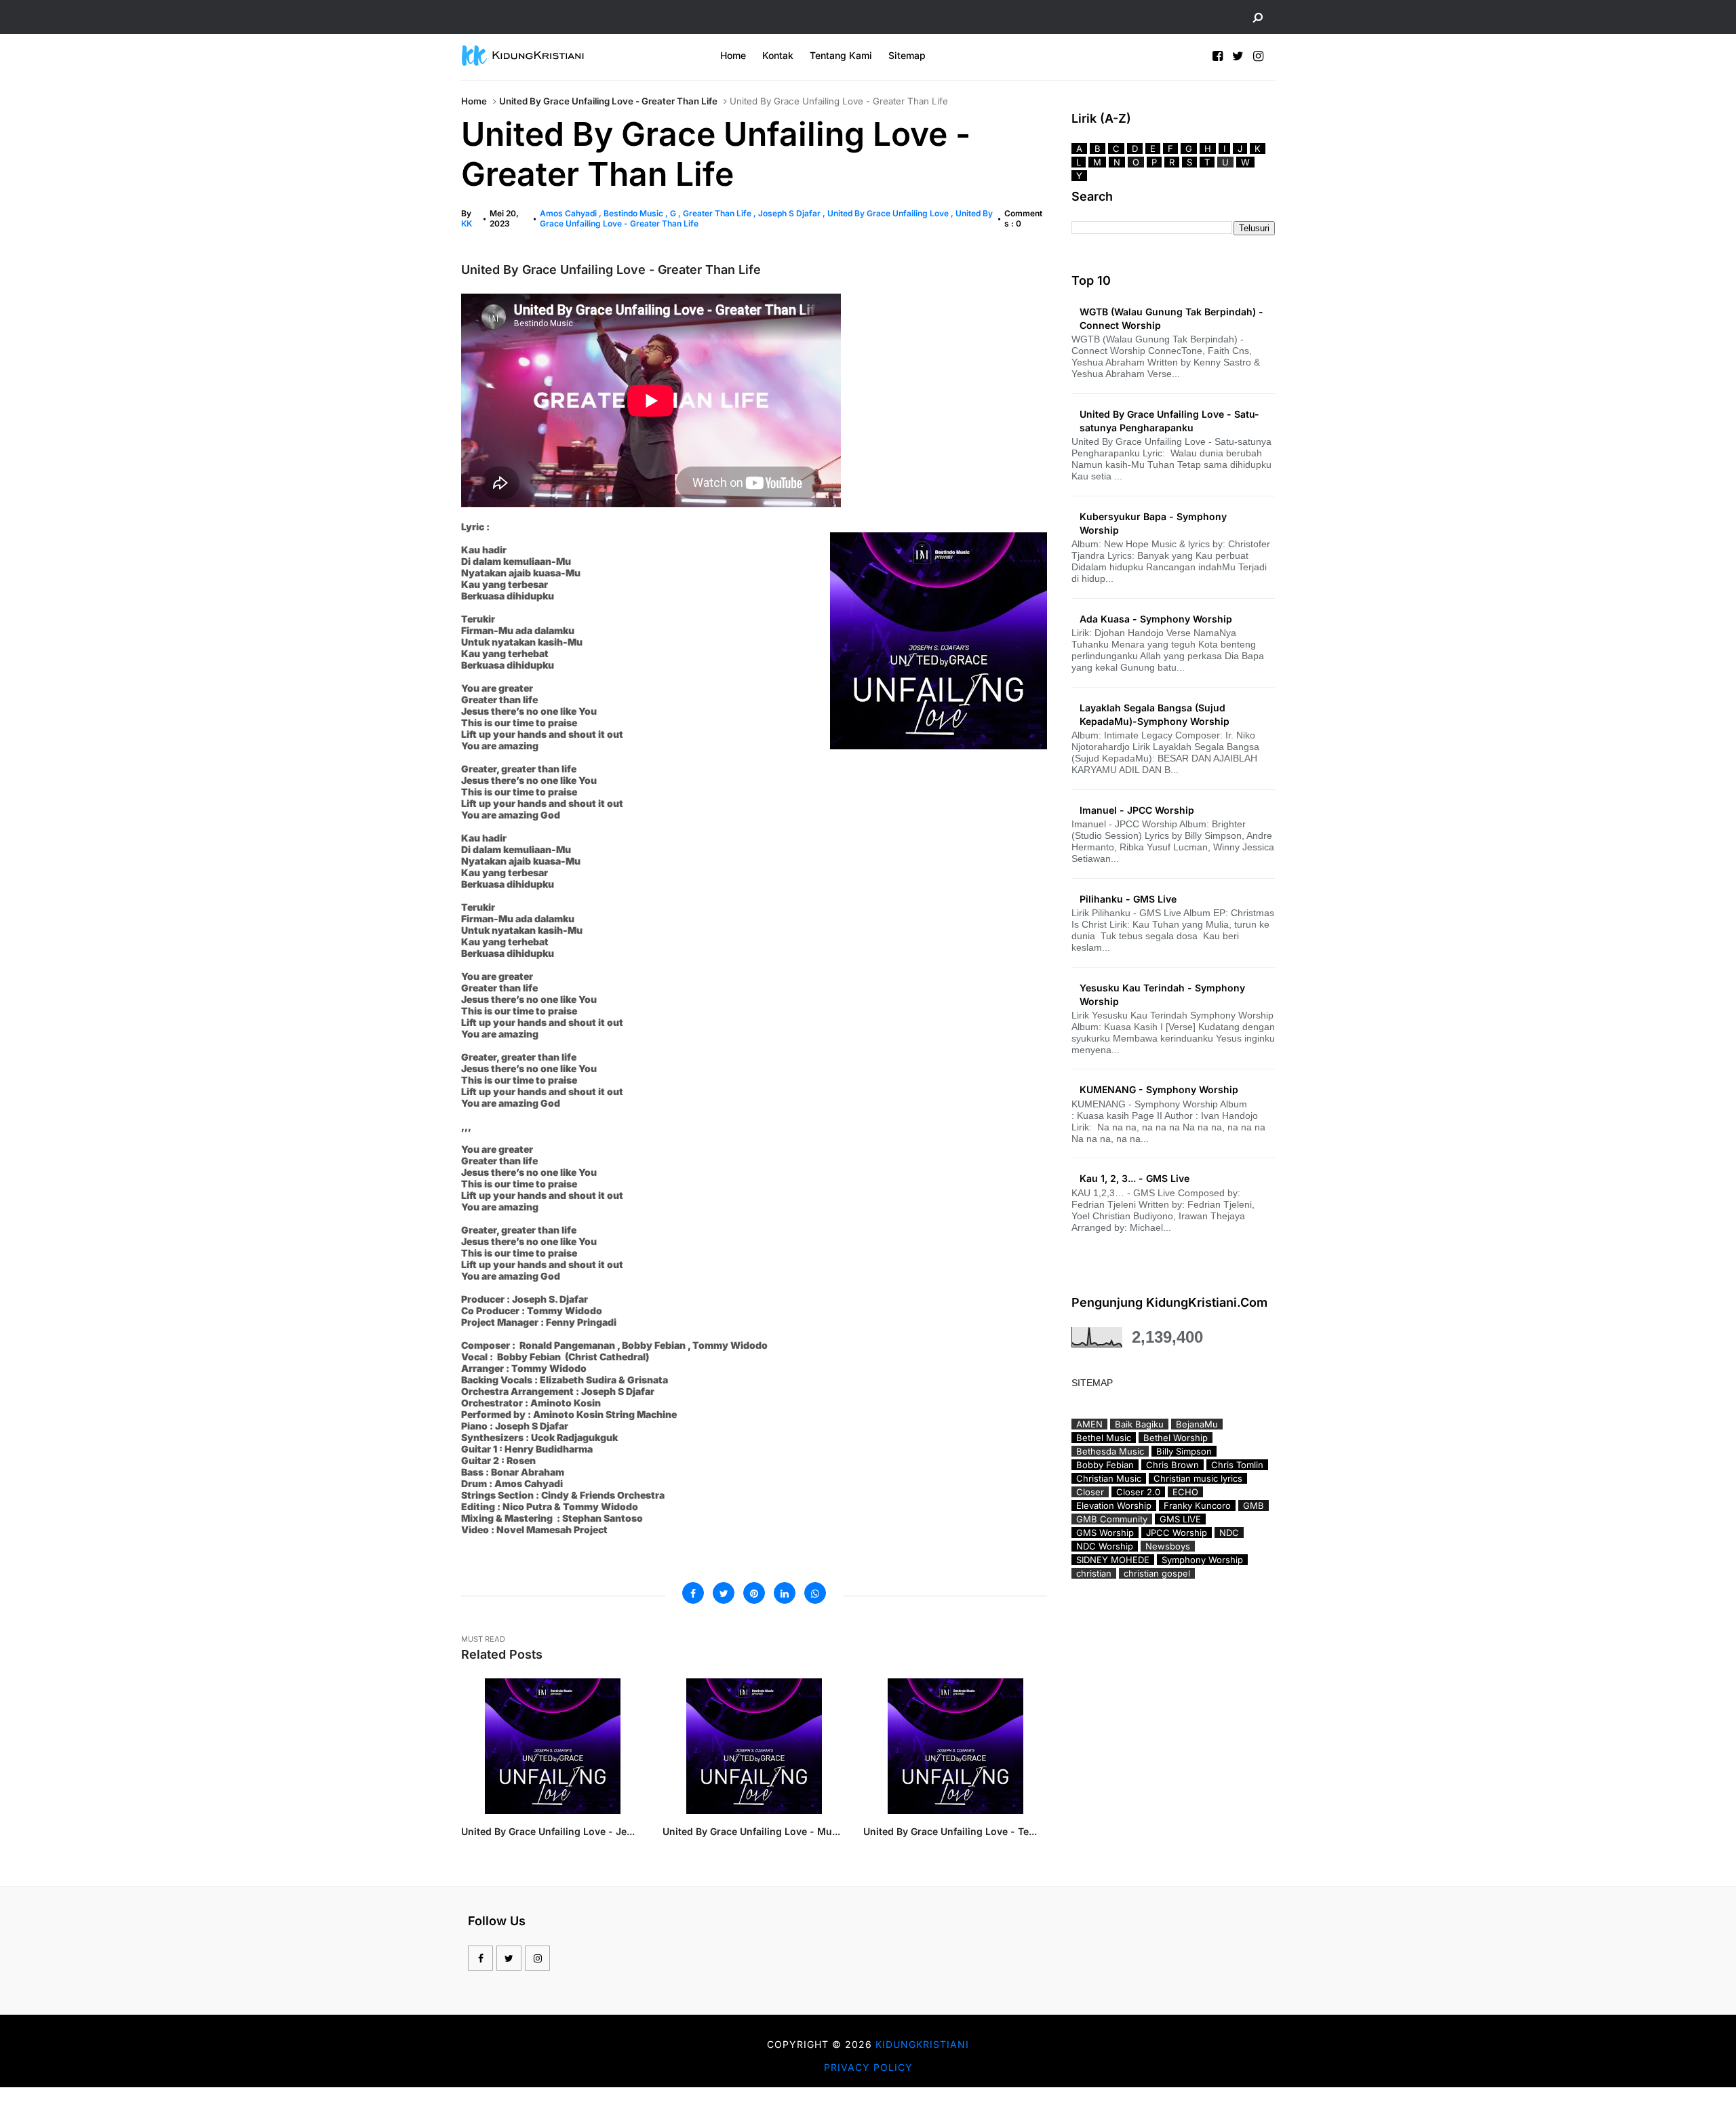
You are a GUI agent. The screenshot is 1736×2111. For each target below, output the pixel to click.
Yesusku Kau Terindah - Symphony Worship (1162, 994)
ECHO (1185, 1492)
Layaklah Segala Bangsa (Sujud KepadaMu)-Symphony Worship (1155, 714)
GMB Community (1112, 1519)
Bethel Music (1104, 1438)
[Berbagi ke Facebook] (693, 1593)
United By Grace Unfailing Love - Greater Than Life (608, 101)
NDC (1229, 1533)
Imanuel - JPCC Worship (1137, 810)
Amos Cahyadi (569, 213)
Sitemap (907, 55)
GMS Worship (1105, 1533)
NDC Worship (1105, 1546)
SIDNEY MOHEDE (1113, 1560)
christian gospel (1157, 1573)
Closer (1090, 1492)
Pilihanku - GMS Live (1128, 899)
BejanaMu (1197, 1424)
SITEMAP (1092, 1383)
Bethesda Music (1110, 1451)
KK (467, 223)
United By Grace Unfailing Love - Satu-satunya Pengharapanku (1169, 421)
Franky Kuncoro (1197, 1505)
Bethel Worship (1176, 1438)
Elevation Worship (1114, 1505)
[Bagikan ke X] (724, 1593)
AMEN (1089, 1424)
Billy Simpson (1184, 1451)
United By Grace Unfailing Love (889, 213)
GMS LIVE (1180, 1519)
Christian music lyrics (1198, 1478)
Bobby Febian (1105, 1465)
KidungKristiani (922, 2044)
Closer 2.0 (1138, 1492)
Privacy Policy (868, 2067)
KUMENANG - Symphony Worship (1159, 1089)
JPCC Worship (1177, 1533)
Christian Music (1109, 1478)
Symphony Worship (1202, 1560)
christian (1094, 1573)
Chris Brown (1172, 1465)
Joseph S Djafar (790, 213)
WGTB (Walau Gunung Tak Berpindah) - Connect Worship (1171, 318)
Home (733, 55)
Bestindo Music (634, 213)
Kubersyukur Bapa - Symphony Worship (1153, 523)
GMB (1254, 1505)
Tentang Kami (841, 55)
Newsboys (1168, 1546)
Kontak (778, 55)
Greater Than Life (718, 213)
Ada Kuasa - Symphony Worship (1156, 619)
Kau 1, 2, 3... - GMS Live (1135, 1178)
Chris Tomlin (1237, 1465)
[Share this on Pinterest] (754, 1593)
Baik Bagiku (1139, 1424)
